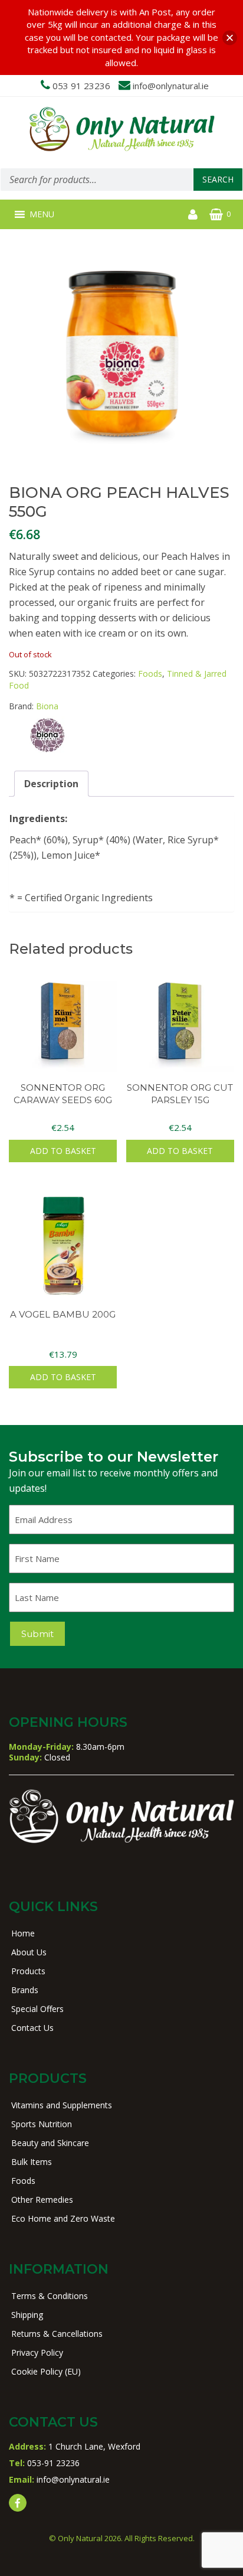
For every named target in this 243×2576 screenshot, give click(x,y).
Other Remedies (42, 2200)
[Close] (230, 38)
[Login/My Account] (193, 214)
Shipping (27, 2315)
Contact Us (32, 2028)
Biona (47, 706)
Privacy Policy (37, 2352)
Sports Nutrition (42, 2124)
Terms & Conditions (50, 2296)
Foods (150, 674)
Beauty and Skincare (50, 2143)
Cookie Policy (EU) (46, 2371)
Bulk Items (32, 2162)
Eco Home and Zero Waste (63, 2218)
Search (218, 179)
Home (23, 1933)
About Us (29, 1952)
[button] (42, 214)
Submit (37, 1634)
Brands (25, 1990)
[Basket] (216, 214)
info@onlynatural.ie (171, 86)
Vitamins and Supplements (62, 2105)
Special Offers (37, 2009)
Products (28, 1971)
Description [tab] (51, 784)
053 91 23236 (81, 86)
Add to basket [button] (63, 1151)
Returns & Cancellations (57, 2334)
